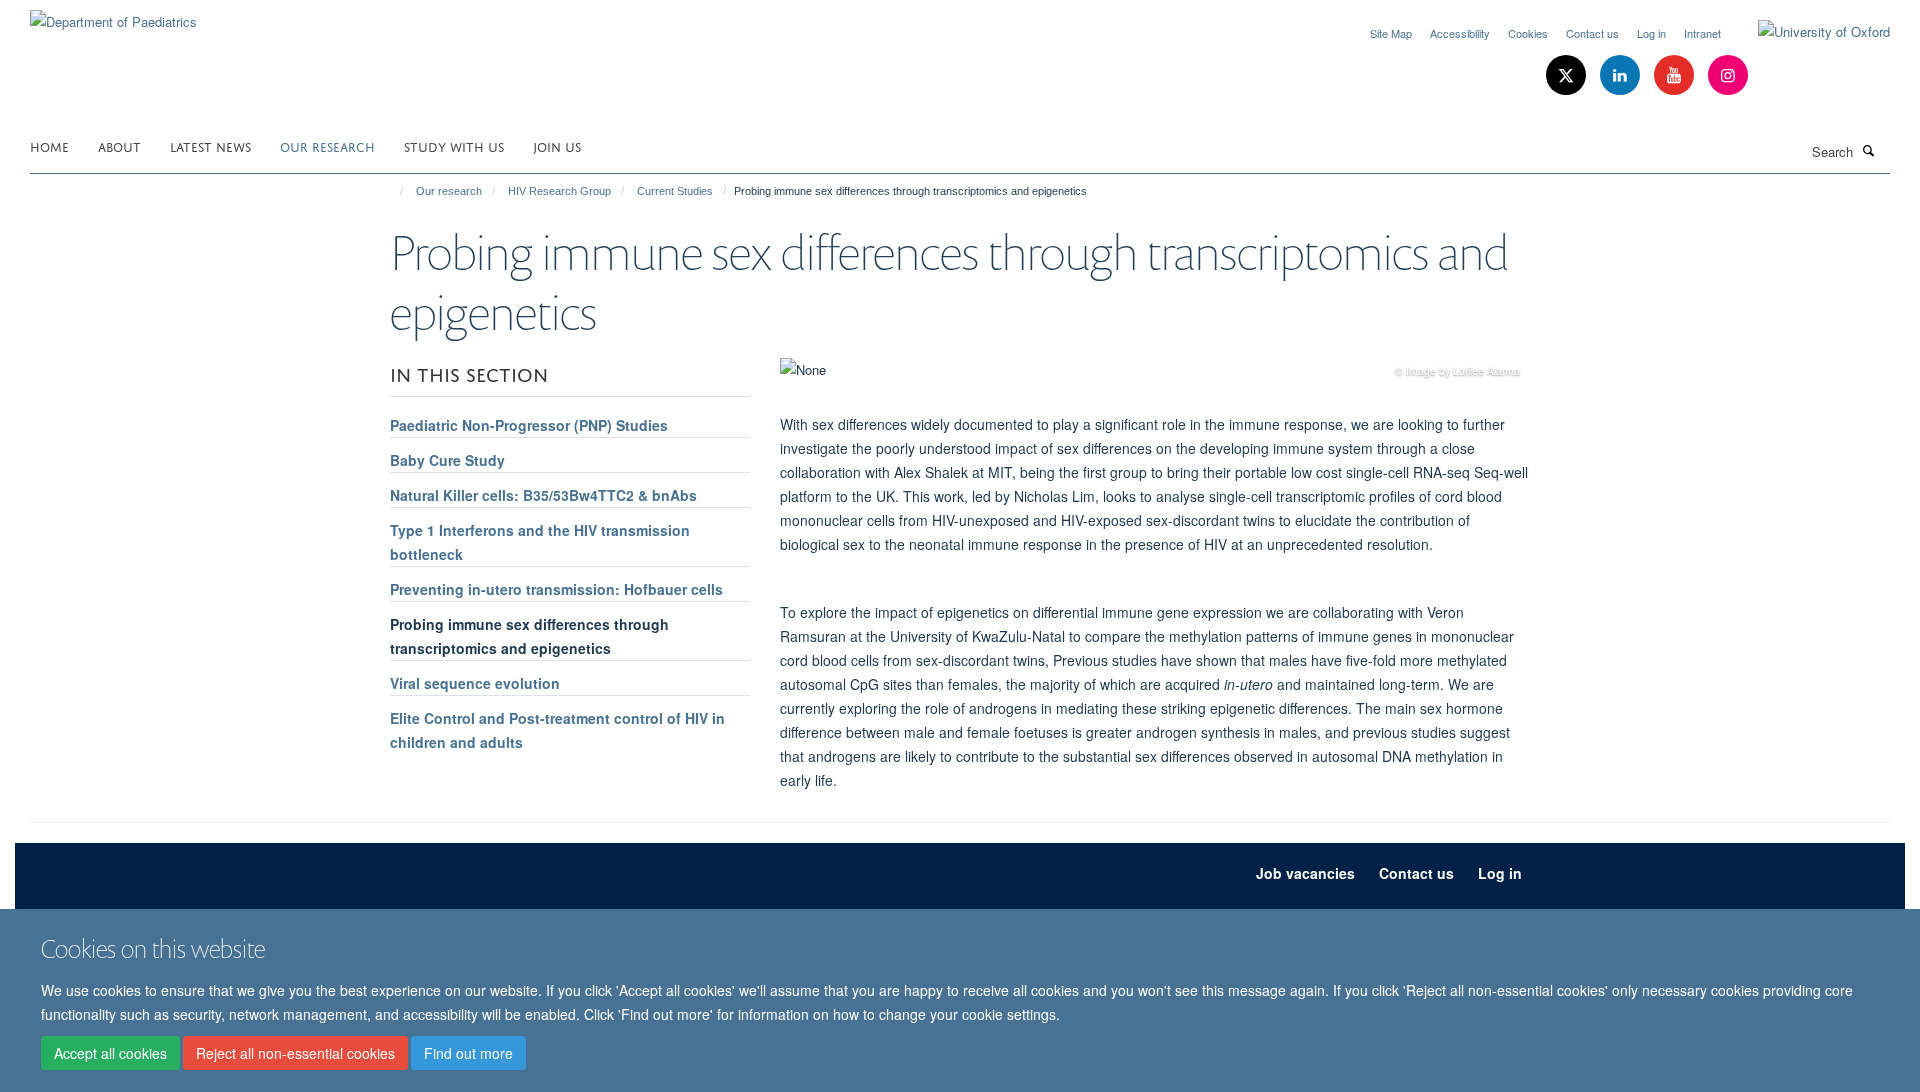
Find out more (468, 1053)
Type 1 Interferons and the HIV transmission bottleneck (540, 542)
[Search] (1869, 150)
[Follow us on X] (1568, 75)
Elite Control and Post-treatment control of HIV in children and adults (557, 730)
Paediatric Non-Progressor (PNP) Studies (529, 425)
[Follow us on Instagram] (1728, 75)
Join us (557, 145)
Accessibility (1460, 33)
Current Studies (675, 191)
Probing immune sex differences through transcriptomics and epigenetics (529, 636)
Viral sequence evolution (475, 683)
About (119, 145)
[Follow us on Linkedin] (1622, 75)
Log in (1651, 33)
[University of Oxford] (1809, 32)
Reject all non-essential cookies (295, 1053)
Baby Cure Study (447, 460)
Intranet (1702, 33)
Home (49, 145)
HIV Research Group (559, 191)
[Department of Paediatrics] (113, 14)
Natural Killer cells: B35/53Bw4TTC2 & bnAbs (543, 495)
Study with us (454, 145)
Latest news (210, 145)
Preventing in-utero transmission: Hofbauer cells (556, 589)
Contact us (1592, 33)
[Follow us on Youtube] (1676, 75)
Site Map (1391, 33)
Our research (327, 145)
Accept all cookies (110, 1053)
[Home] (392, 191)
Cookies (1528, 33)
